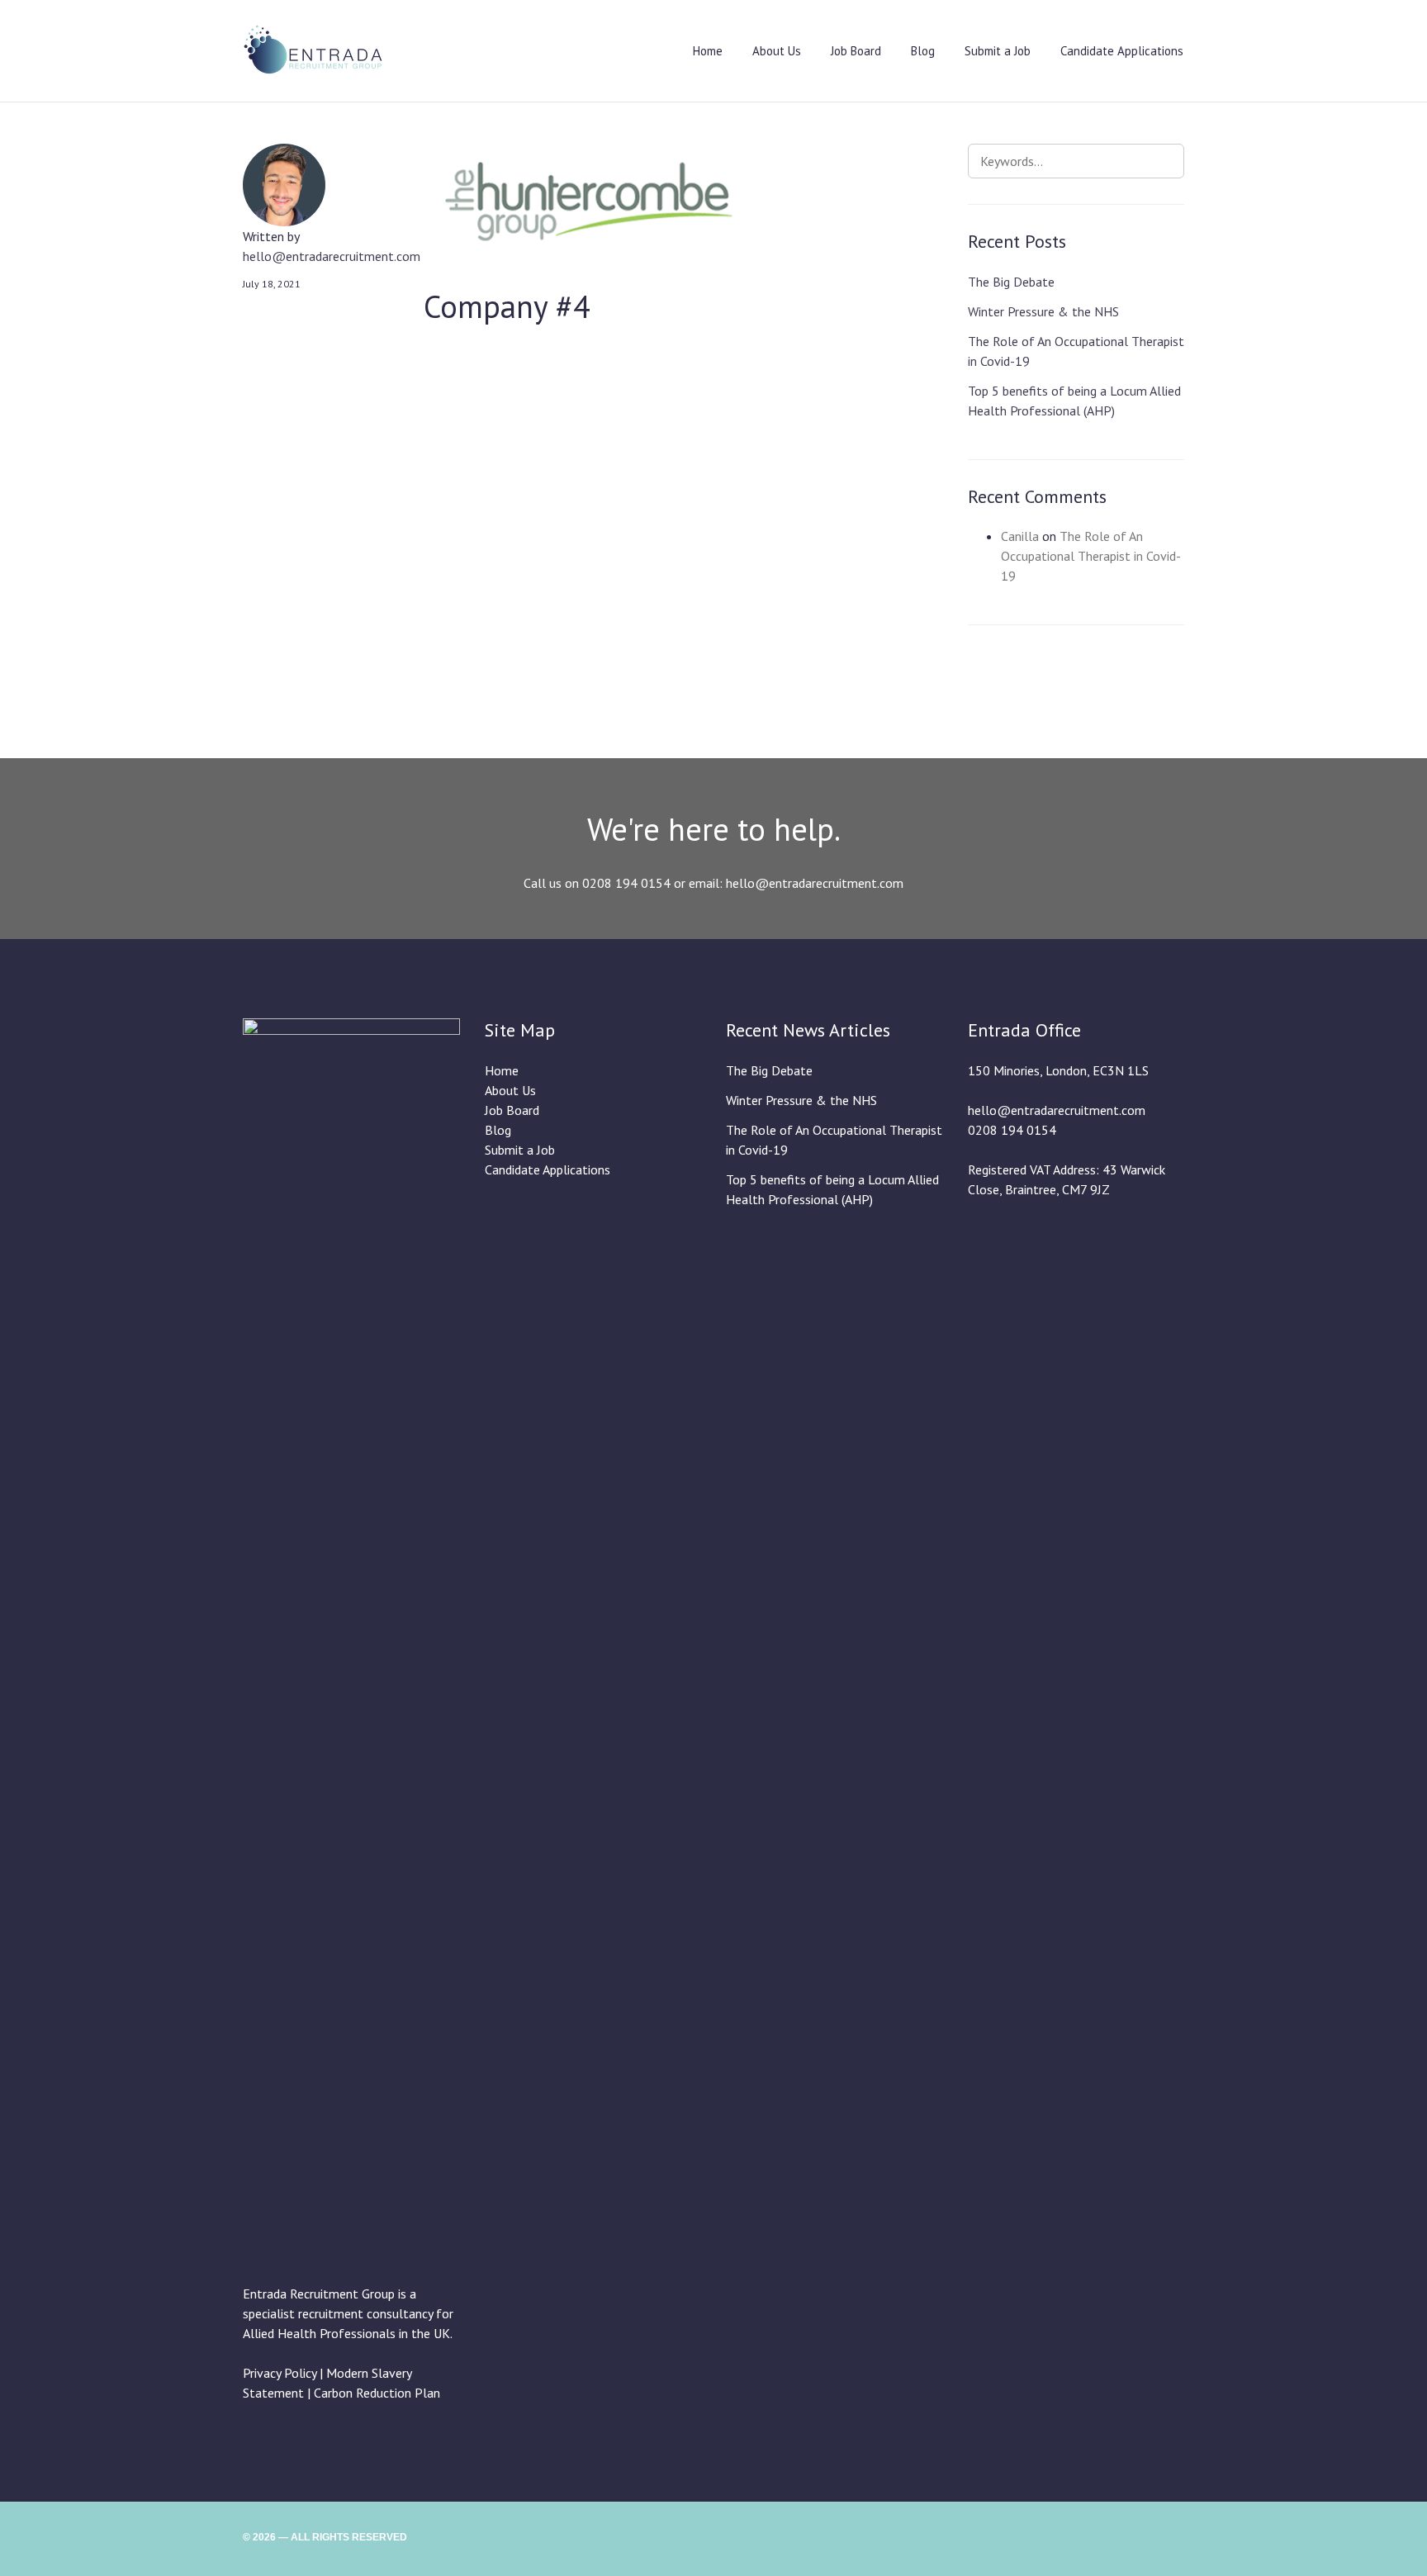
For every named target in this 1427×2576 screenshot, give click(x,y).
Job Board (856, 51)
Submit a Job (998, 51)
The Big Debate (1011, 282)
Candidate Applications (1122, 51)
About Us (777, 51)
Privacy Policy (280, 2373)
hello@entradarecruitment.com (332, 256)
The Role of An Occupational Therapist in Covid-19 (1091, 556)
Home (708, 51)
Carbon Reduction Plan (377, 2393)
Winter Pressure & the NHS (1043, 311)
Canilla (1020, 536)
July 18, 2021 (272, 284)
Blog (923, 51)
